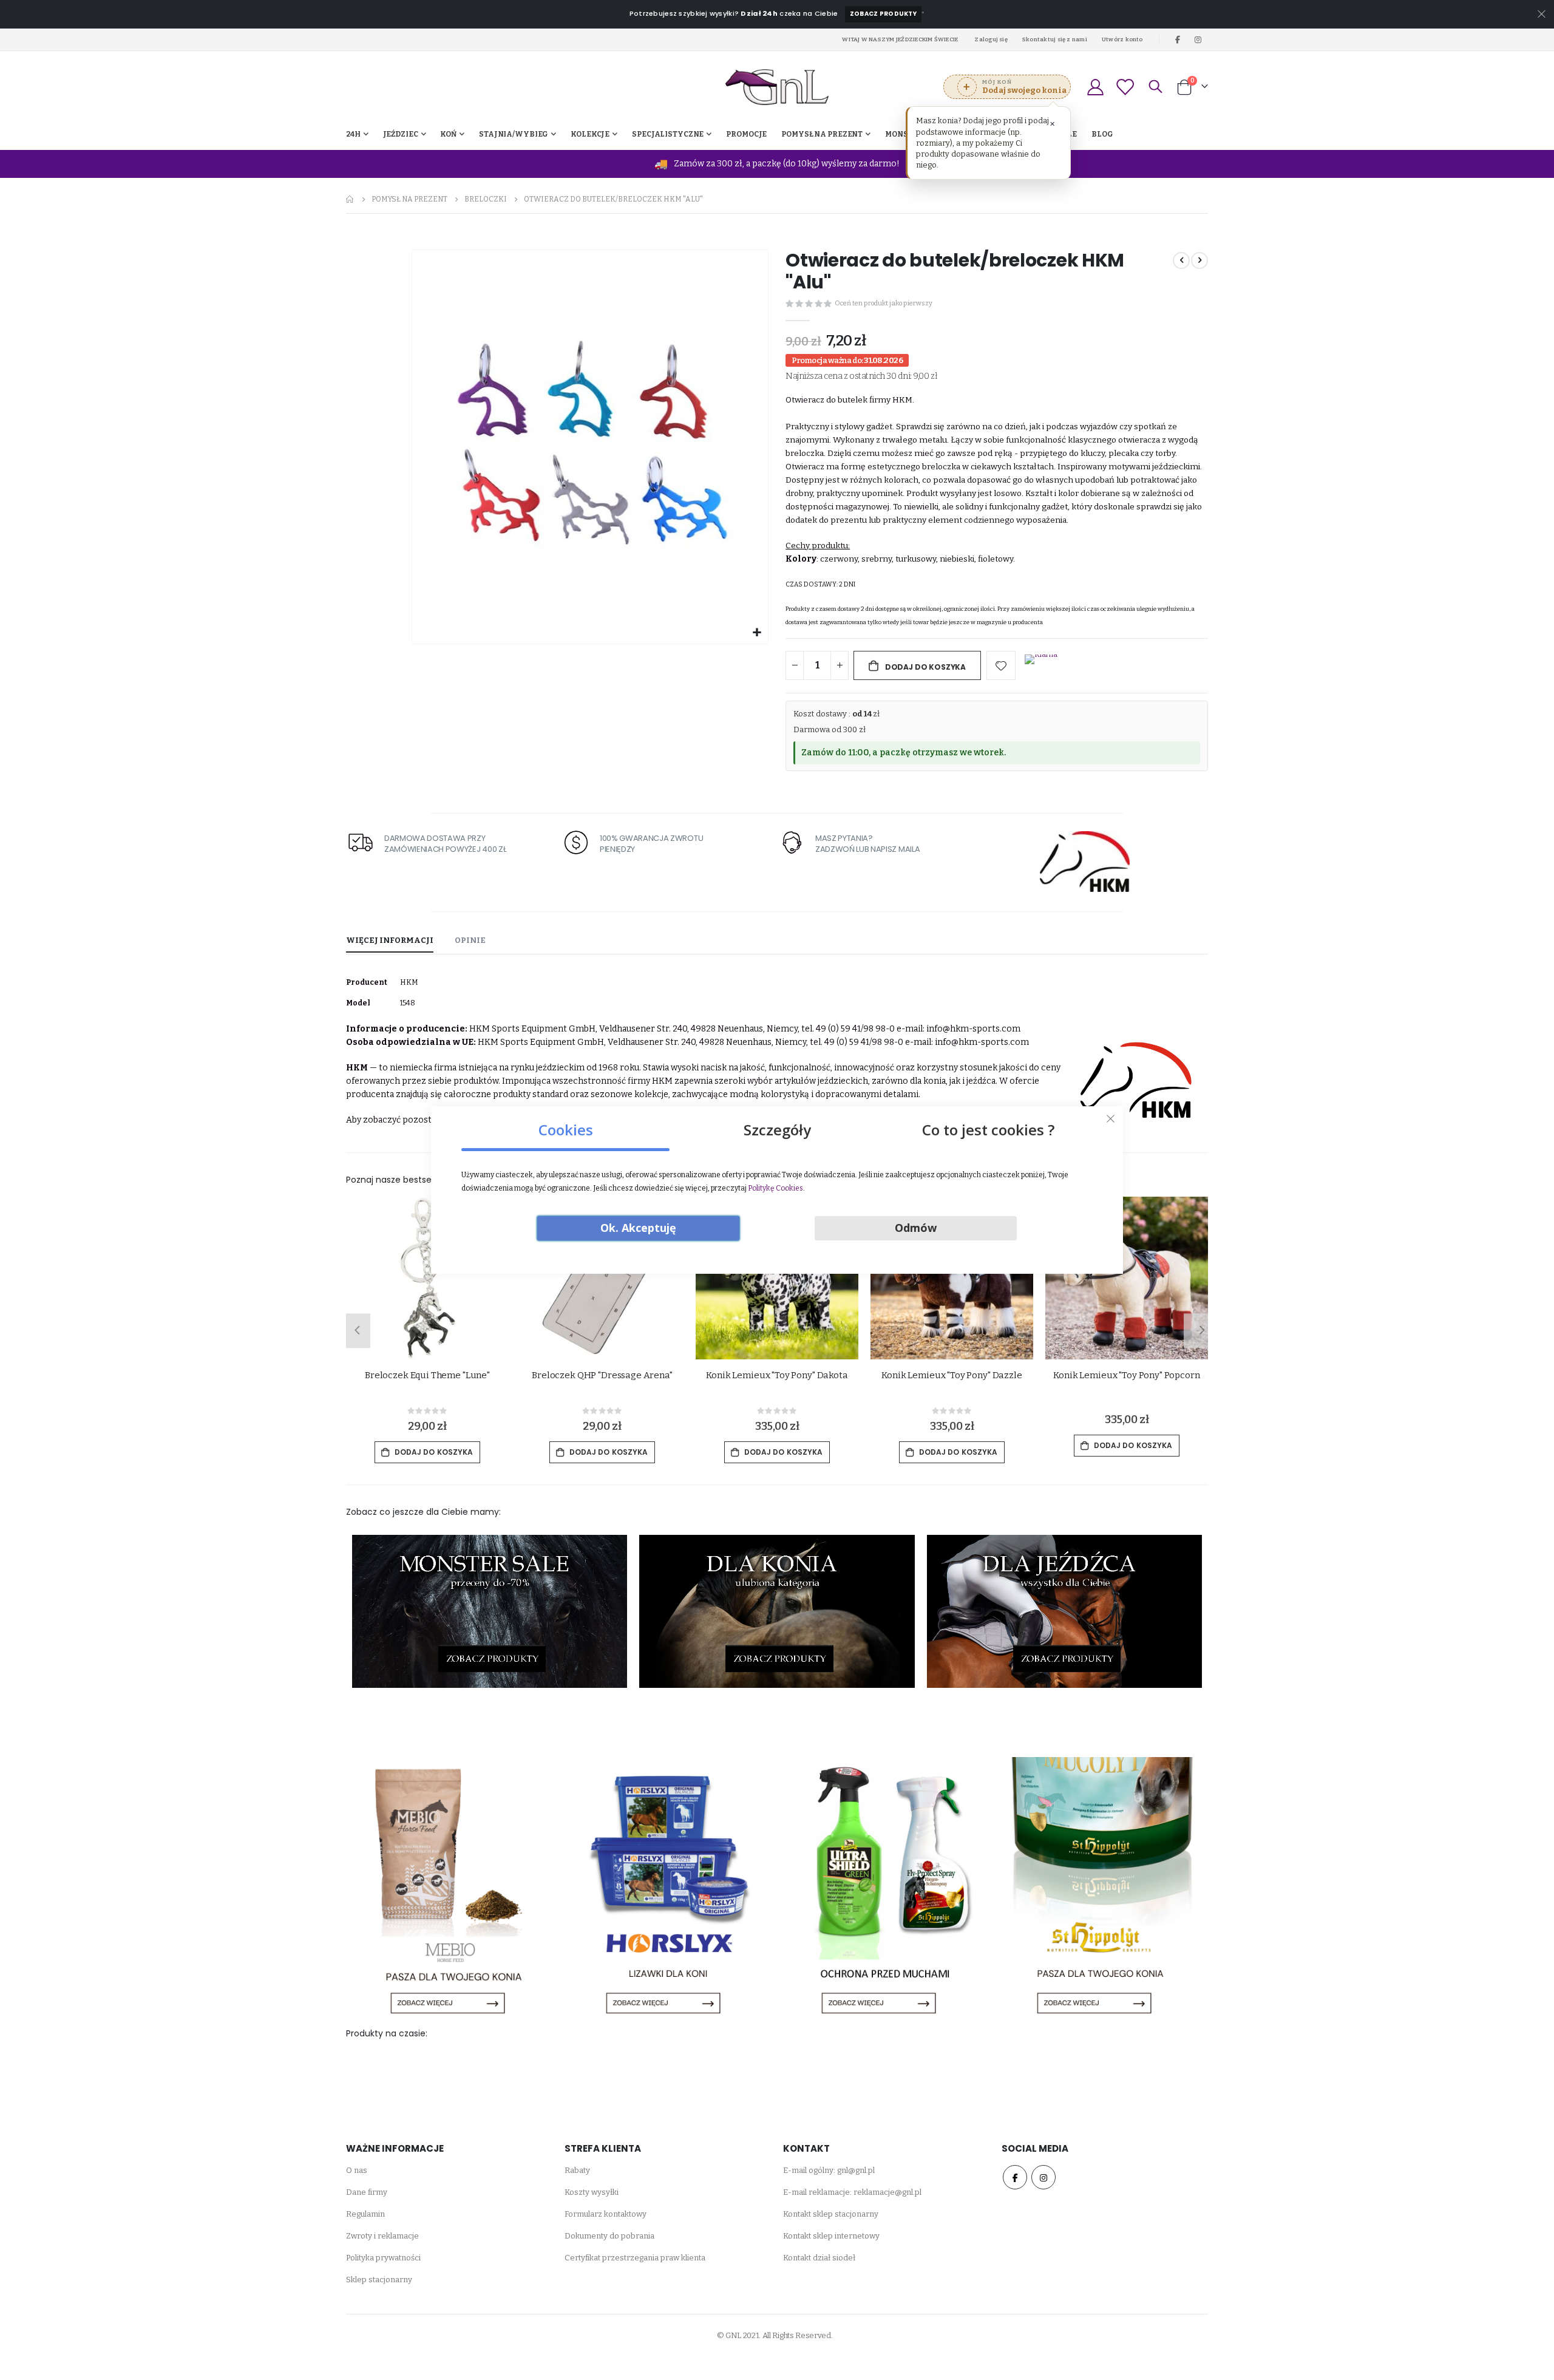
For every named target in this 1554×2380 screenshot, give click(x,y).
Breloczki (486, 199)
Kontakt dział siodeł (819, 2258)
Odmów (916, 1228)
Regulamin (365, 2214)
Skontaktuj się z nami (1055, 39)
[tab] (390, 941)
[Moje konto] (1095, 87)
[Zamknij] (1111, 1119)
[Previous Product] (1181, 260)
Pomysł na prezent (409, 199)
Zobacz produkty (883, 14)
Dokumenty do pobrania (609, 2236)
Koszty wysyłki (592, 2192)
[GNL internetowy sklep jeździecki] (777, 87)
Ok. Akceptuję (638, 1228)
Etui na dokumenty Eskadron (1127, 1375)
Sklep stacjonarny (379, 2280)
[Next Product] (1199, 260)
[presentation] (355, 1331)
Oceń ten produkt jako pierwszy (884, 303)
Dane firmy (367, 2192)
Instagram (1043, 2177)
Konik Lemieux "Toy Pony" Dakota (602, 1375)
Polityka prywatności (383, 2258)
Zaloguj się (991, 39)
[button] (757, 633)
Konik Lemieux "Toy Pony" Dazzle (777, 1375)
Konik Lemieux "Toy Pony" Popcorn (952, 1375)
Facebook (1015, 2177)
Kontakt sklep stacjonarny (831, 2214)
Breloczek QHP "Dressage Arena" (427, 1375)
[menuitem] (1102, 134)
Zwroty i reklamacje (382, 2236)
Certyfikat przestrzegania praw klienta (635, 2258)
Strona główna (350, 199)
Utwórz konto (1122, 39)
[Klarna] (1041, 667)
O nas (357, 2170)
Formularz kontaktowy (606, 2214)
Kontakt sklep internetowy (831, 2236)
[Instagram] (1198, 39)
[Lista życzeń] (1125, 87)
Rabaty (577, 2170)
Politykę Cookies (775, 1188)
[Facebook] (1178, 39)
